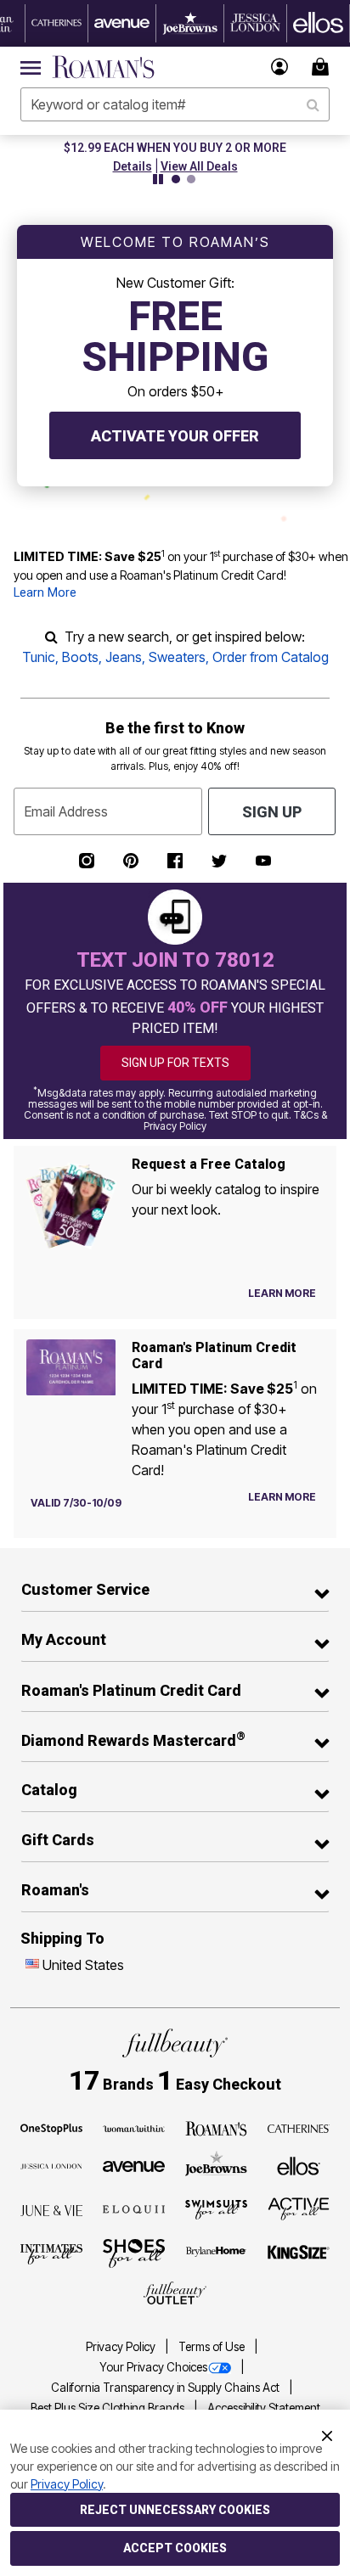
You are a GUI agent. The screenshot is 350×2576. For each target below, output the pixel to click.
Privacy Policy (122, 2347)
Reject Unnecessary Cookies (175, 2510)
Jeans (124, 657)
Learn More (45, 593)
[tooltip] (57, 23)
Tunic (39, 657)
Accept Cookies (175, 2548)
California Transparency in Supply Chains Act (167, 2388)
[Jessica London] (52, 2165)
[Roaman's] (217, 2127)
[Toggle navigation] (31, 67)
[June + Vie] (52, 2209)
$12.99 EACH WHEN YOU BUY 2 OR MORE (119, 148)
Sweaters (177, 657)
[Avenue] (134, 2165)
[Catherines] (299, 2127)
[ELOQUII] (134, 2208)
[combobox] (175, 104)
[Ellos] (299, 2164)
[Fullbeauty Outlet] (175, 2293)
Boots (80, 657)
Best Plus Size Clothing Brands (109, 2408)
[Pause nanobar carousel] (158, 179)
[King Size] (299, 2253)
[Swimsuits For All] (217, 2208)
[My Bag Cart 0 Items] (323, 67)
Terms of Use (213, 2347)
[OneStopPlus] (52, 2127)
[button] (280, 67)
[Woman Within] (134, 2127)
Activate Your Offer (175, 436)
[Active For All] (299, 2208)
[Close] (327, 2434)
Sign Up (272, 812)
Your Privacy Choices (153, 2367)
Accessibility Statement (264, 2408)
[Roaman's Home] (103, 67)
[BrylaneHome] (217, 2253)
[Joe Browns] (217, 2164)
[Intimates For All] (52, 2253)
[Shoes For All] (134, 2252)
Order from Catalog (271, 657)
